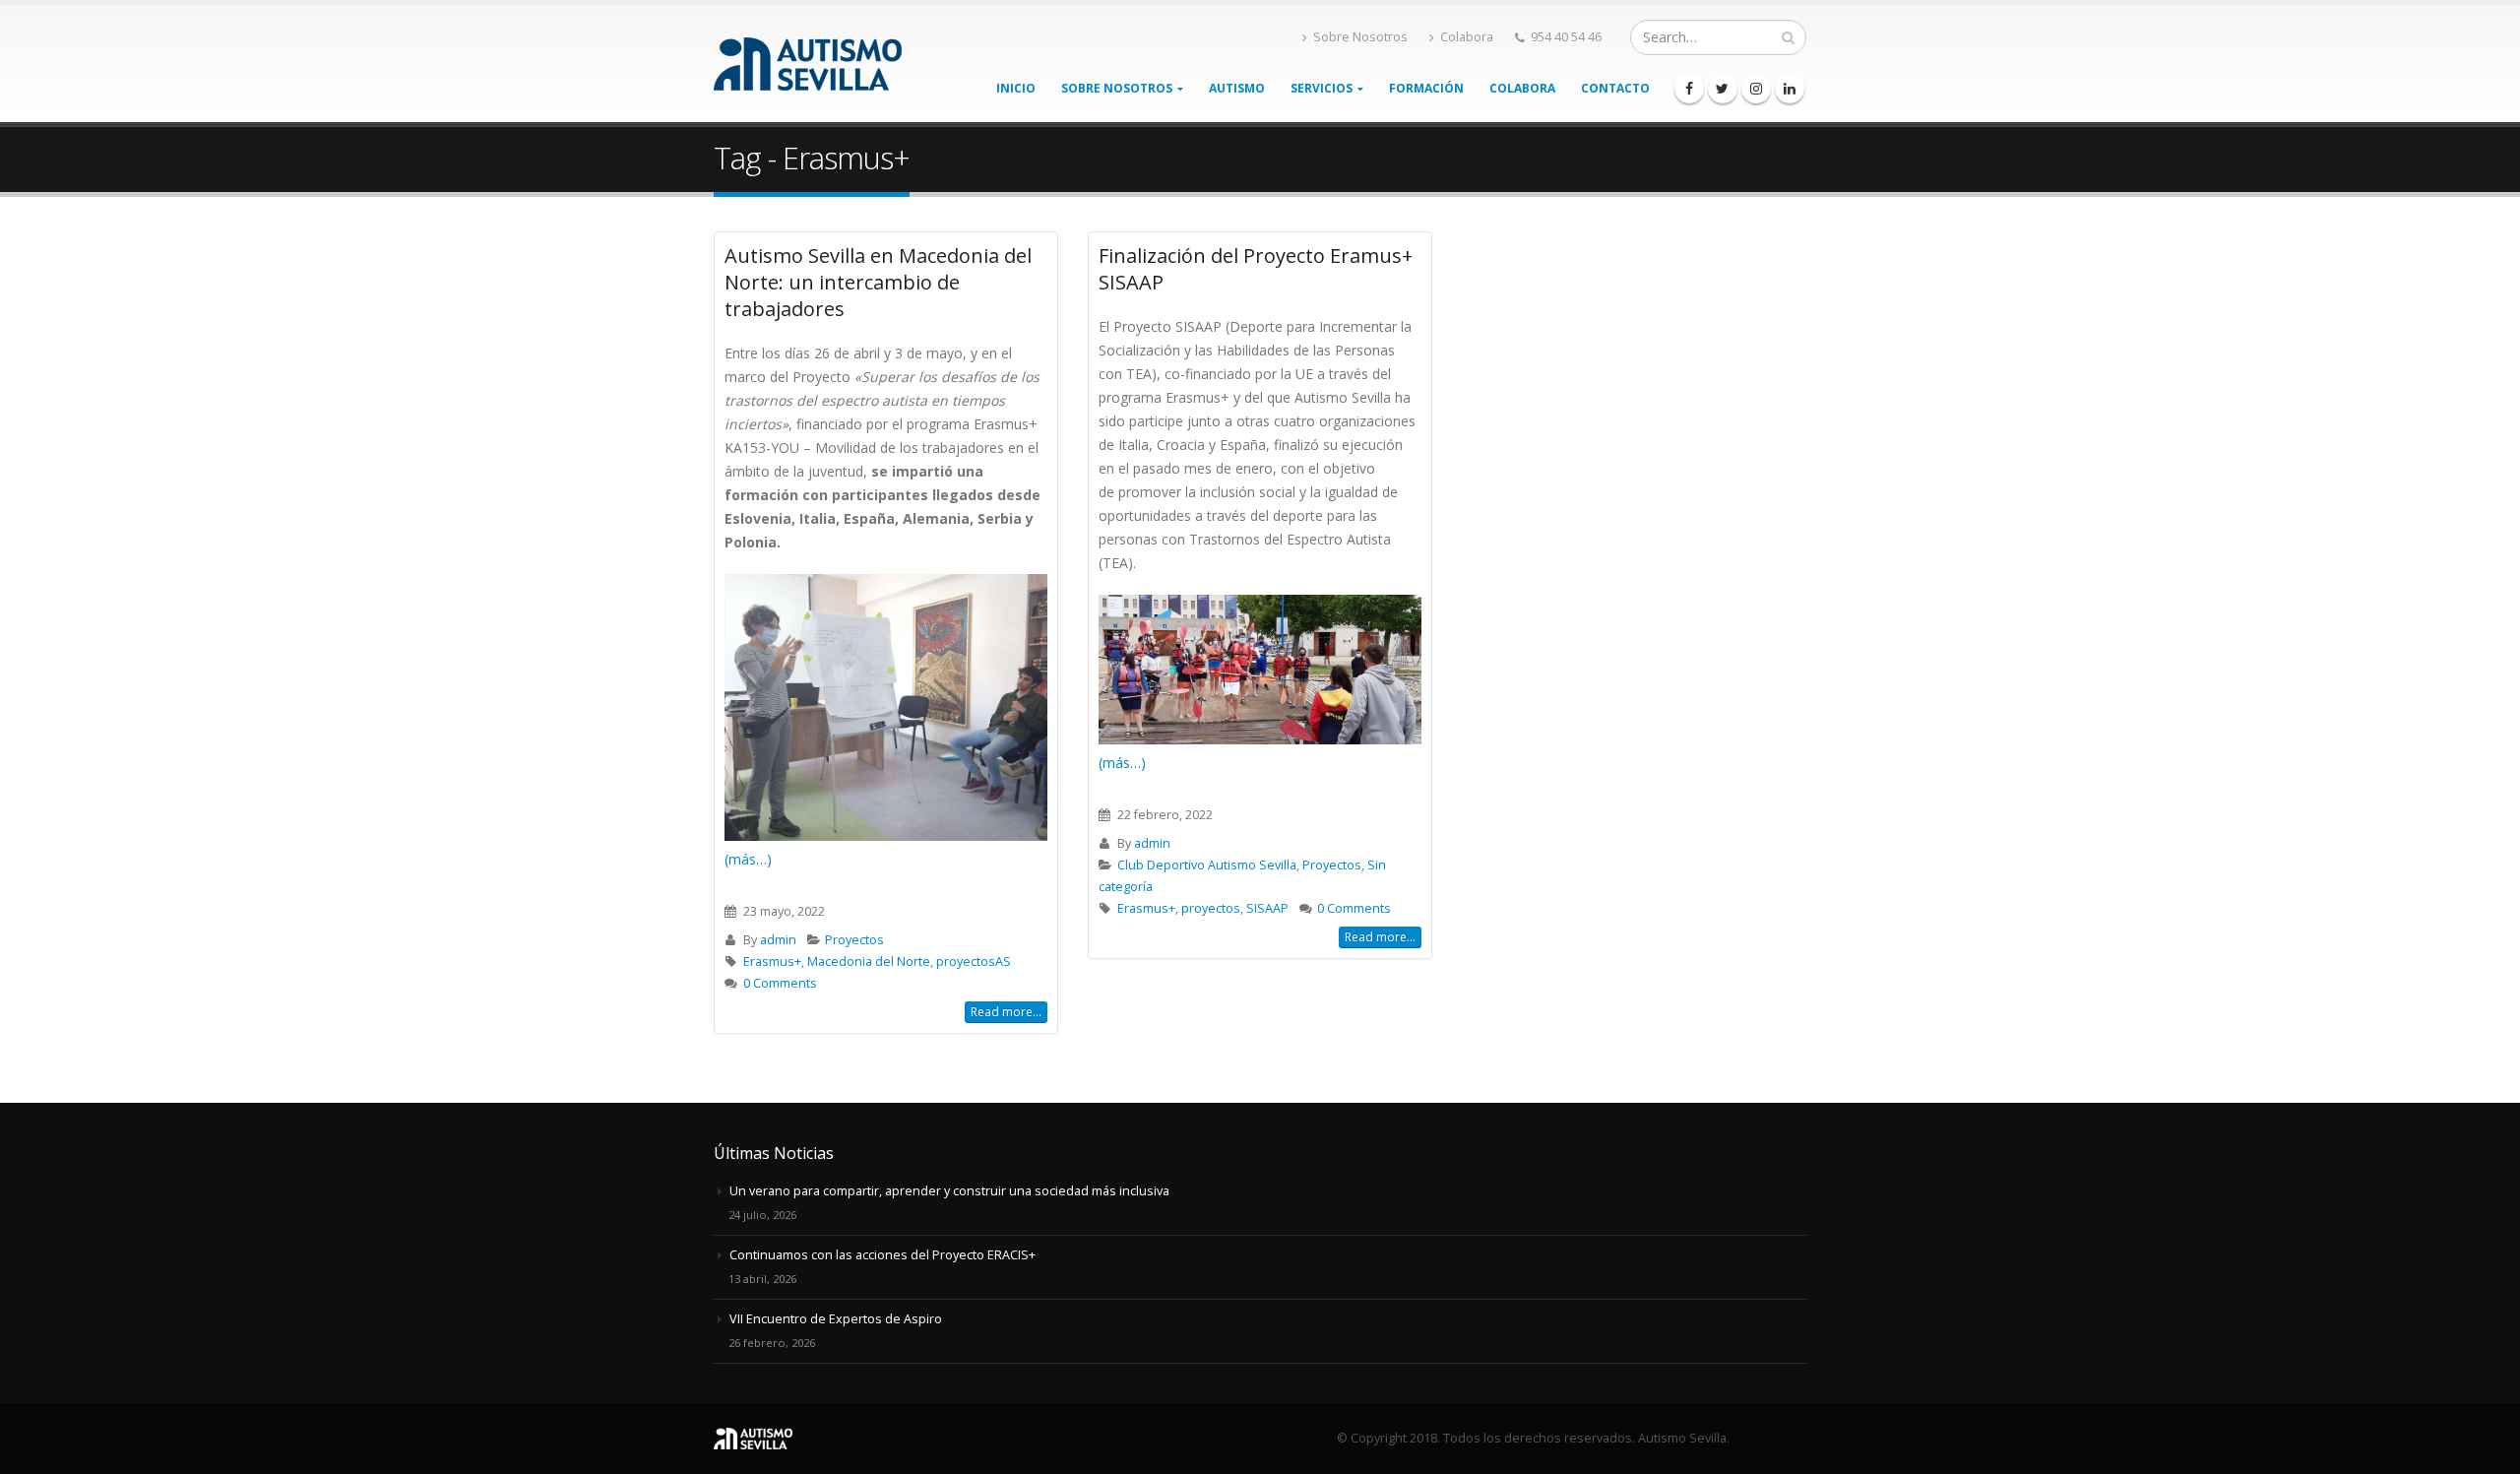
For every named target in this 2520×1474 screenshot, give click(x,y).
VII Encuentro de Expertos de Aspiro (836, 1319)
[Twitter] (1723, 89)
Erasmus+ (772, 961)
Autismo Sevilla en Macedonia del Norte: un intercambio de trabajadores (878, 282)
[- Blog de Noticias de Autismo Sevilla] (808, 64)
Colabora (1467, 37)
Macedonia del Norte (869, 961)
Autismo (1237, 88)
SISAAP (1267, 908)
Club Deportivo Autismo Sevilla (1207, 865)
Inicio (1016, 88)
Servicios (1322, 88)
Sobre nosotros (1117, 88)
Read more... (1006, 1012)
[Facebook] (1689, 89)
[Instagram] (1756, 89)
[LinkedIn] (1790, 89)
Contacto (1615, 88)
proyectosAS (974, 961)
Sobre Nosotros (1360, 37)
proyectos (1211, 908)
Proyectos (854, 940)
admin (778, 940)
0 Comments (780, 983)
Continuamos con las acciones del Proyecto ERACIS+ (882, 1255)
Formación (1426, 88)
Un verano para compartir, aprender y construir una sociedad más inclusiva (949, 1191)
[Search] (1788, 37)
